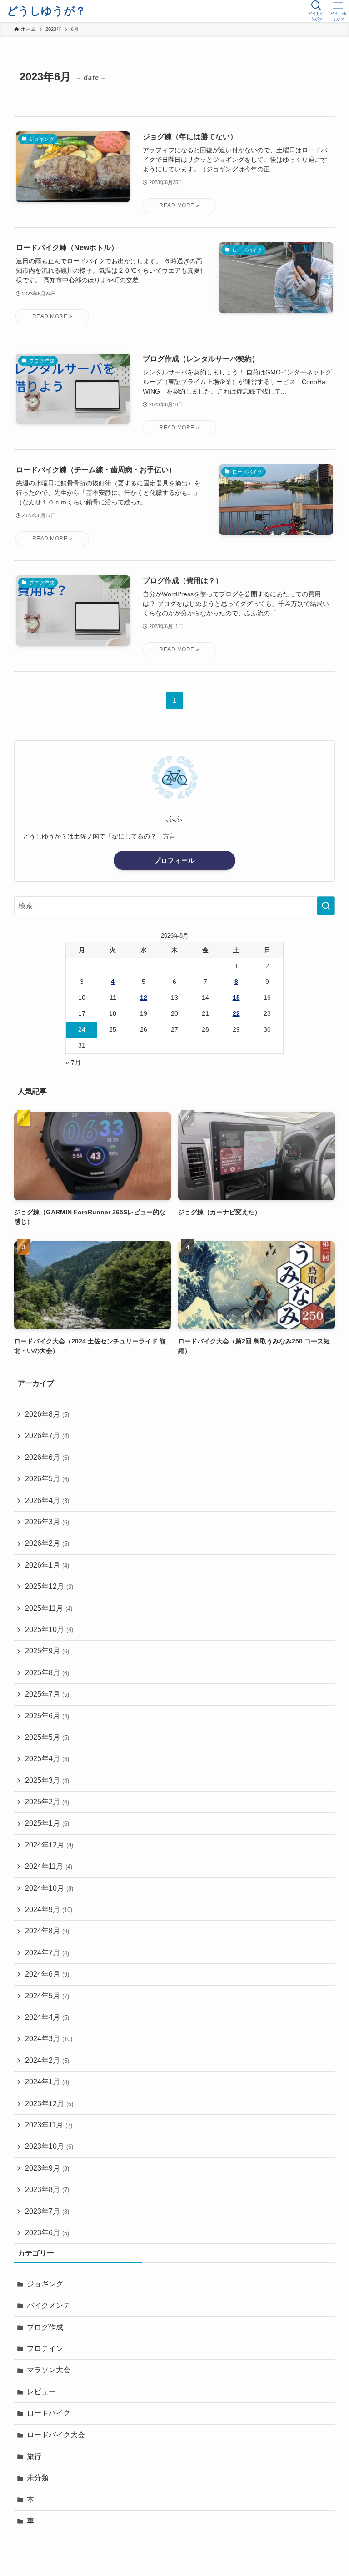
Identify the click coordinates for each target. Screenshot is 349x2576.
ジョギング (45, 2284)
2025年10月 (49, 1630)
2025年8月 (47, 1673)
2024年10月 (49, 1888)
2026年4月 (47, 1500)
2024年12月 (49, 1845)
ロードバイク (49, 2413)
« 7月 (73, 1063)
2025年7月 (47, 1694)
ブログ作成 (45, 2327)
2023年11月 (49, 2125)
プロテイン (45, 2349)
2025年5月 (47, 1737)
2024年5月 (47, 1996)
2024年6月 (47, 1974)
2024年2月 (47, 2060)
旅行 (34, 2456)
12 (144, 998)
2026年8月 (47, 1414)
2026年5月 (47, 1479)
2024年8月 (47, 1931)
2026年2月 (47, 1543)
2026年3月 (47, 1522)
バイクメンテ (49, 2305)
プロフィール (174, 860)
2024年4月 (47, 2017)
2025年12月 (49, 1586)
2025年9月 (47, 1651)
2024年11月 (49, 1866)
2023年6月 (47, 2233)
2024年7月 (47, 1953)
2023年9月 (47, 2168)
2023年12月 (49, 2104)
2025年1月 (47, 1823)
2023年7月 (47, 2211)
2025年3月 (47, 1780)
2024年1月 (47, 2082)
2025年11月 (49, 1608)
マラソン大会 (49, 2370)
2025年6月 (47, 1716)
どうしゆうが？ (46, 11)
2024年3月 (49, 2039)
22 (236, 1013)
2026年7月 (47, 1435)
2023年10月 (49, 2146)
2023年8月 (47, 2189)
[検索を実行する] (326, 906)
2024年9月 (49, 1910)
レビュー (41, 2392)
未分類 (38, 2478)
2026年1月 (47, 1565)
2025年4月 (47, 1759)
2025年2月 (47, 1802)
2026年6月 (47, 1457)
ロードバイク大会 (56, 2435)
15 (236, 998)
